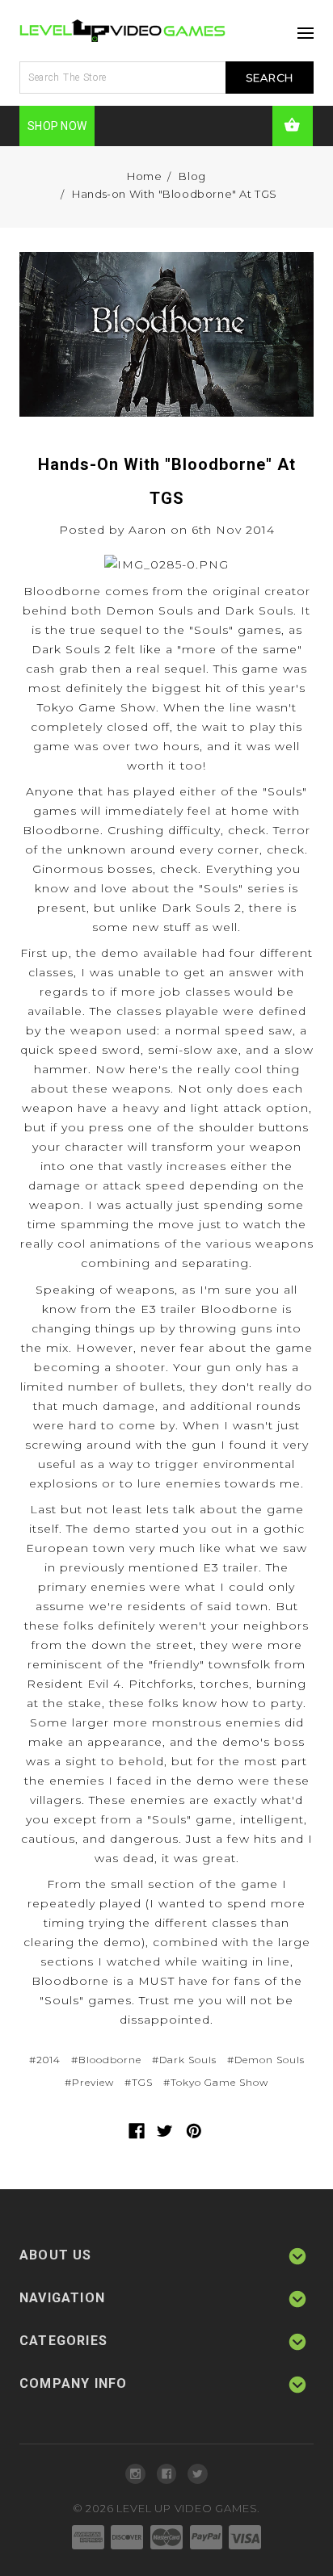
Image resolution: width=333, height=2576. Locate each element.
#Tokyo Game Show (216, 2082)
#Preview (89, 2082)
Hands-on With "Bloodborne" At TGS (175, 194)
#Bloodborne (106, 2060)
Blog (192, 176)
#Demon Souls (266, 2060)
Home (144, 176)
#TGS (139, 2082)
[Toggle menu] (301, 28)
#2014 (45, 2060)
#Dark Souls (184, 2060)
